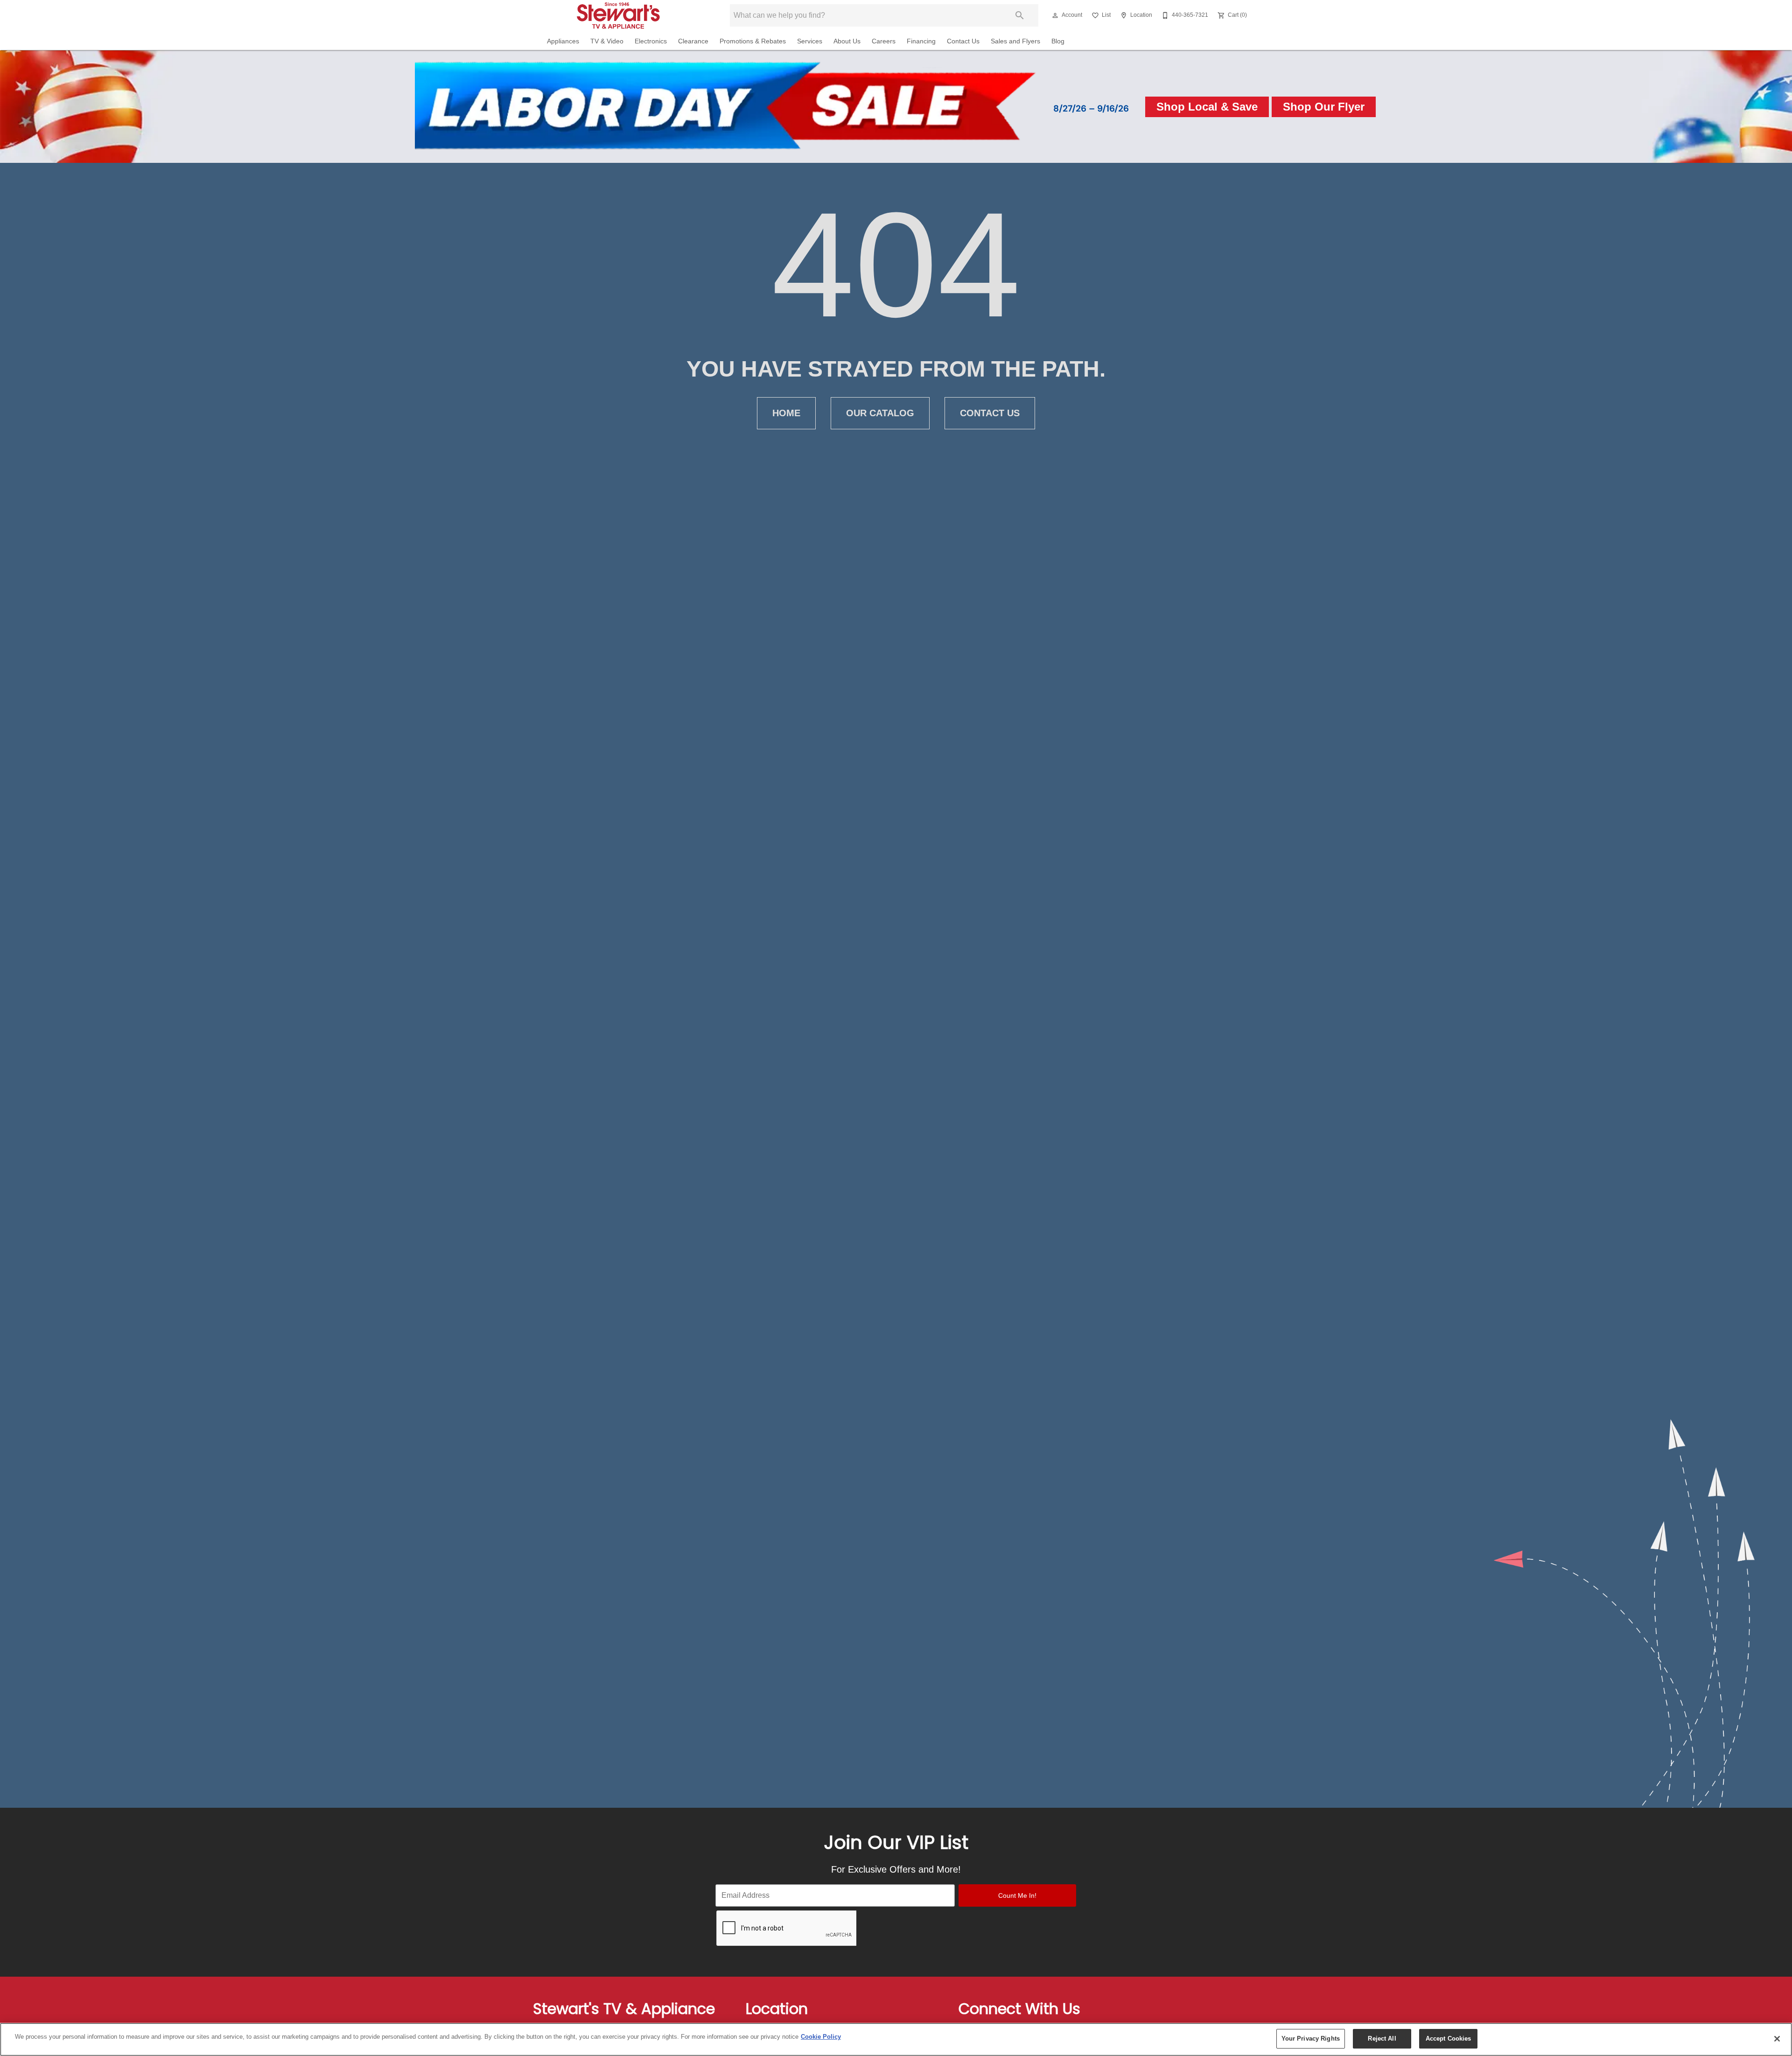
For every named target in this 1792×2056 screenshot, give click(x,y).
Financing (921, 41)
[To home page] (624, 15)
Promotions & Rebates (753, 41)
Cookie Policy (821, 2037)
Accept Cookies (1449, 2039)
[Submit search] (1020, 15)
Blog (1058, 41)
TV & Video (607, 41)
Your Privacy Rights (1311, 2039)
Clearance (693, 41)
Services (810, 41)
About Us (847, 41)
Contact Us (963, 41)
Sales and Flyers (1015, 41)
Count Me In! (1017, 1895)
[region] (896, 2039)
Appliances (563, 41)
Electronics (651, 41)
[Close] (1777, 2039)
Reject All (1382, 2039)
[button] (1055, 15)
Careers (884, 41)
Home (786, 413)
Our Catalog (880, 413)
